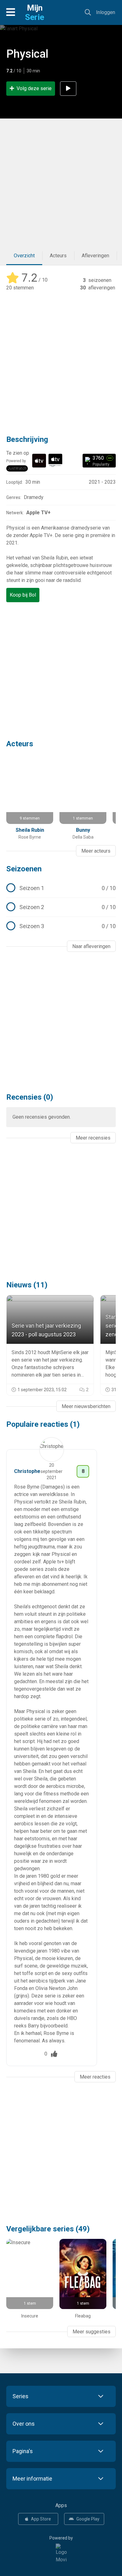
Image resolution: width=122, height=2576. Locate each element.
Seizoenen (24, 869)
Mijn (35, 12)
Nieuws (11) (27, 1285)
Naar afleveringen (91, 946)
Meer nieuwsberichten (86, 1406)
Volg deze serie (34, 88)
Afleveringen (95, 256)
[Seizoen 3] (61, 926)
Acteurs (58, 256)
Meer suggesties (91, 2332)
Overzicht (24, 256)
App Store (41, 2519)
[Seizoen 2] (61, 907)
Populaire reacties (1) (43, 1424)
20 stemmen (20, 288)
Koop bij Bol (23, 595)
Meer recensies (93, 1138)
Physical (27, 54)
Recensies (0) (30, 1097)
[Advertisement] (61, 182)
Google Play (88, 2519)
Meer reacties (95, 2077)
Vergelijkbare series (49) (48, 2229)
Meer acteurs (96, 851)
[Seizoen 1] (61, 888)
